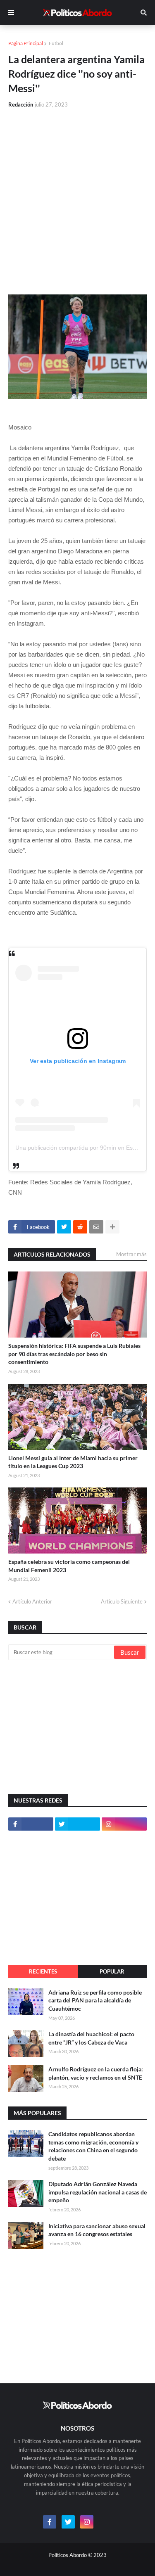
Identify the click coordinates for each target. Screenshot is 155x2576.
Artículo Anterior (32, 1601)
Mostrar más (131, 1254)
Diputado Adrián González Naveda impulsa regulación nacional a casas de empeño (98, 2192)
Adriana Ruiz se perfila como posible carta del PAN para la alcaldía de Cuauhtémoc (95, 2000)
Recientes (43, 1971)
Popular (112, 1971)
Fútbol (56, 43)
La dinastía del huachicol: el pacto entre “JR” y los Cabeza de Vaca (91, 2038)
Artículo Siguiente (122, 1601)
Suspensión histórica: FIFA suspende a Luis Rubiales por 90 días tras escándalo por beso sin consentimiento (74, 1354)
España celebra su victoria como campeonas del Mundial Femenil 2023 (69, 1566)
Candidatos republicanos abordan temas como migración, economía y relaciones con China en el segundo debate (93, 2146)
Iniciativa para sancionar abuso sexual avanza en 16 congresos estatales (97, 2230)
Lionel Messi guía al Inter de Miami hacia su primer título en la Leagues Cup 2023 (73, 1462)
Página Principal (26, 43)
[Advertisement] (77, 196)
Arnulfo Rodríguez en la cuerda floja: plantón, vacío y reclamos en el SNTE (96, 2073)
